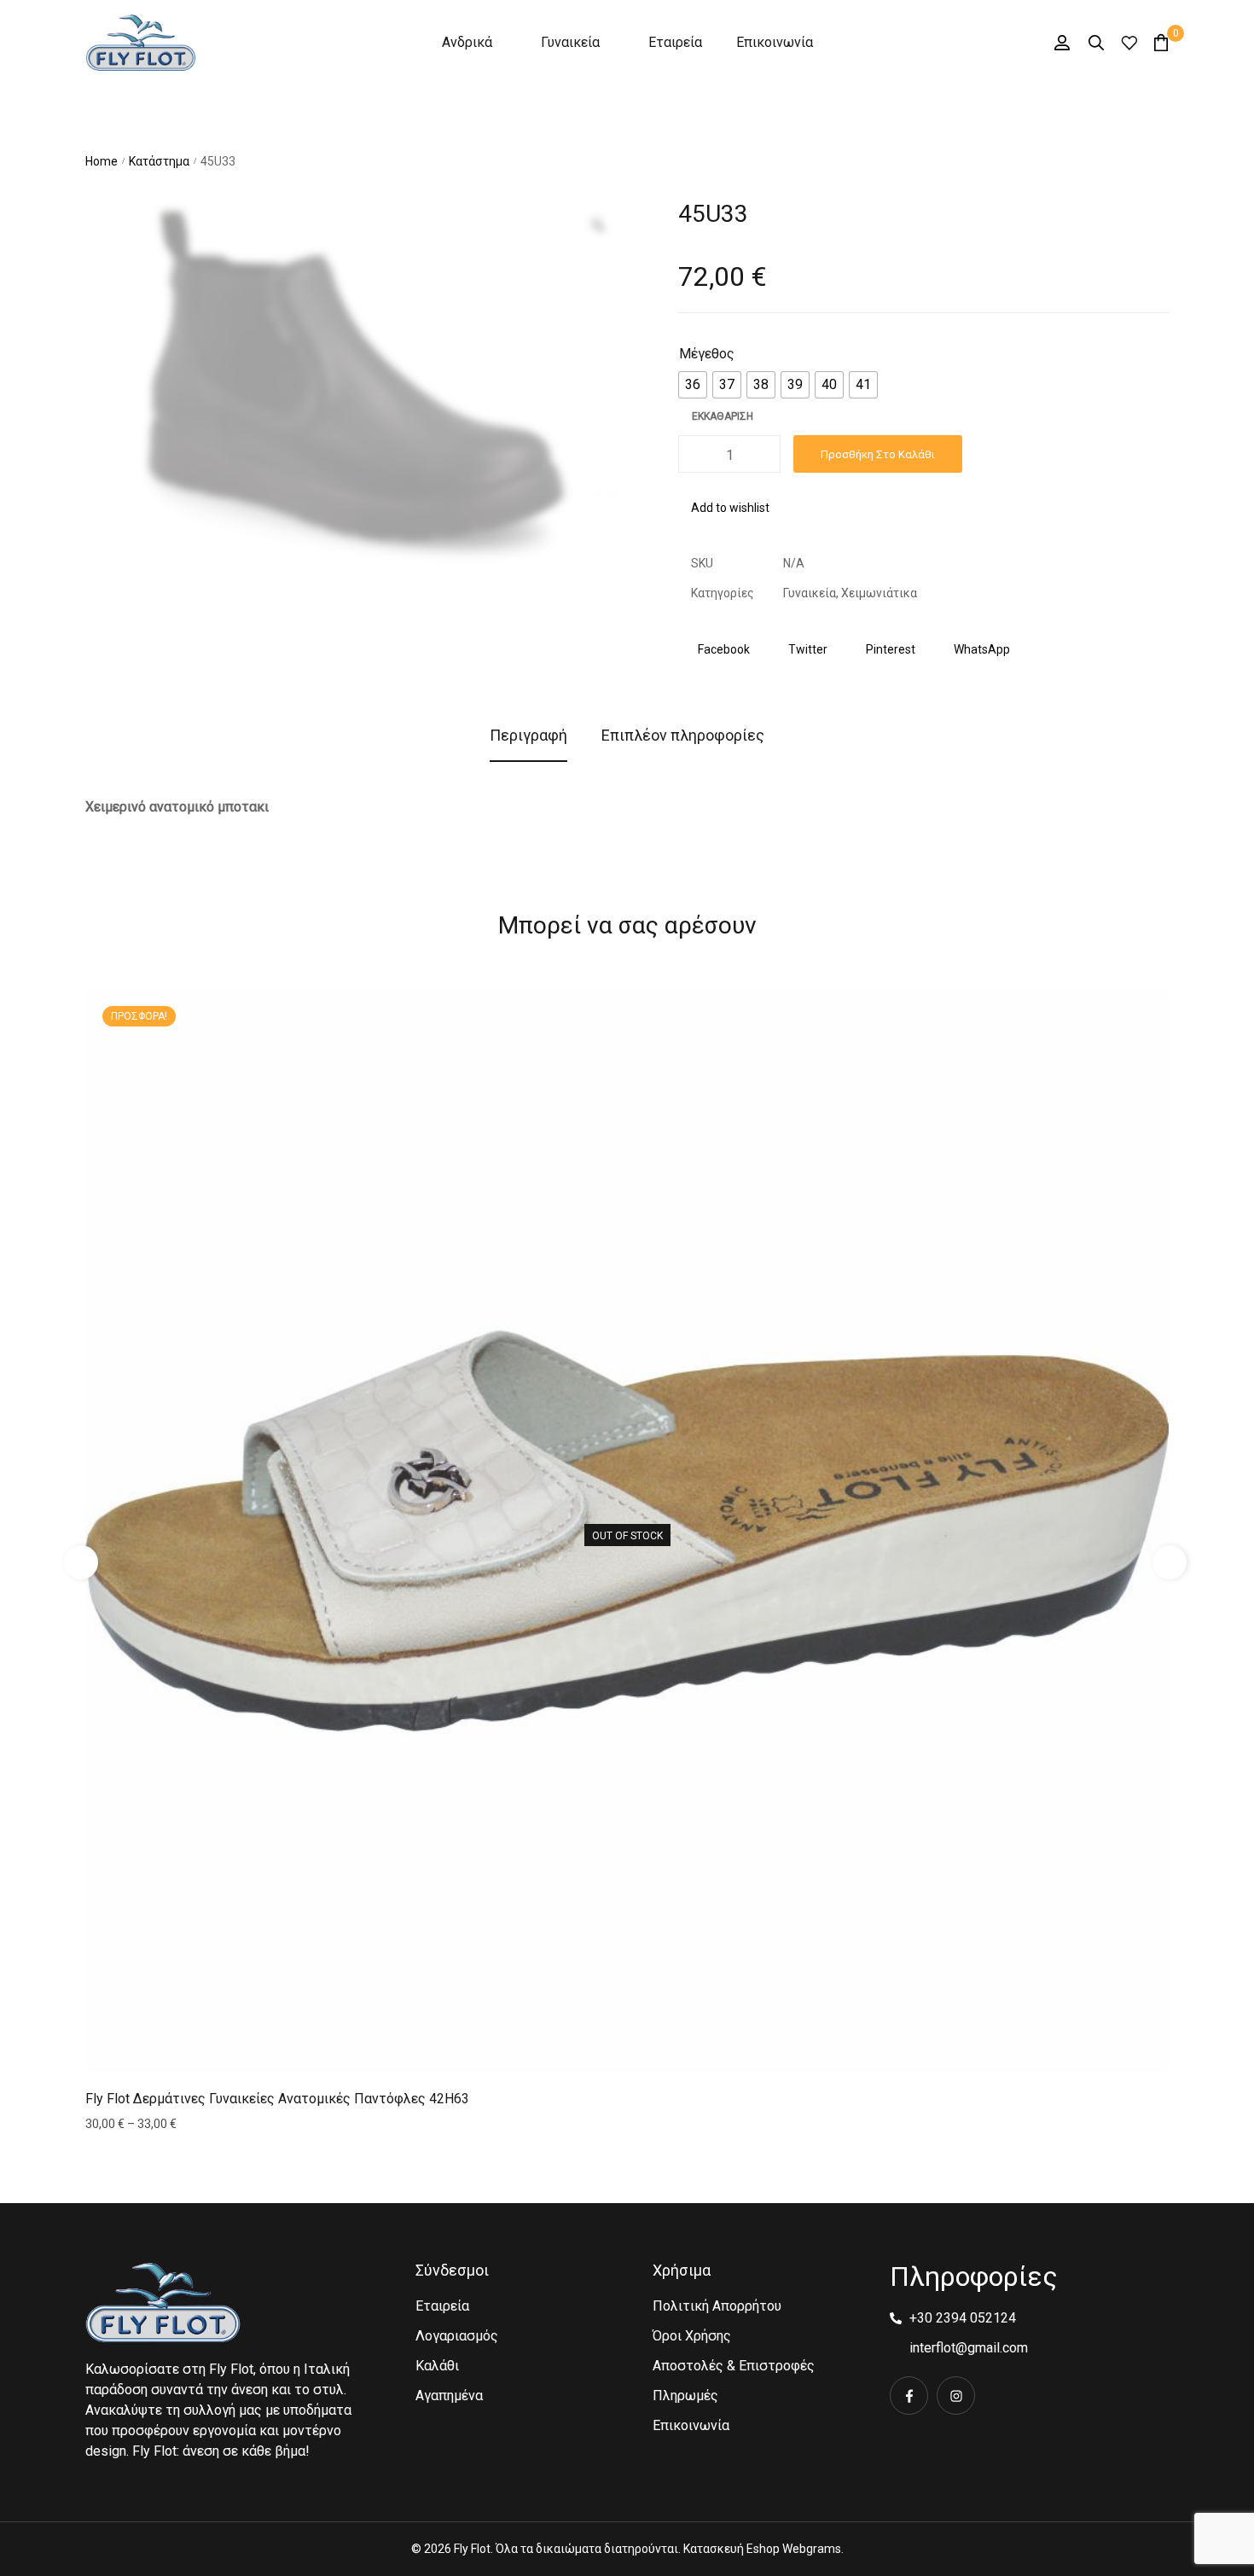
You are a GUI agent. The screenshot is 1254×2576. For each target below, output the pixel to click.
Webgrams (812, 2549)
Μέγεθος (707, 354)
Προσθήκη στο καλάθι (878, 454)
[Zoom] (598, 225)
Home (102, 161)
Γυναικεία (810, 593)
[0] (1161, 42)
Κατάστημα (159, 161)
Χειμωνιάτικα (879, 593)
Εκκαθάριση (723, 416)
